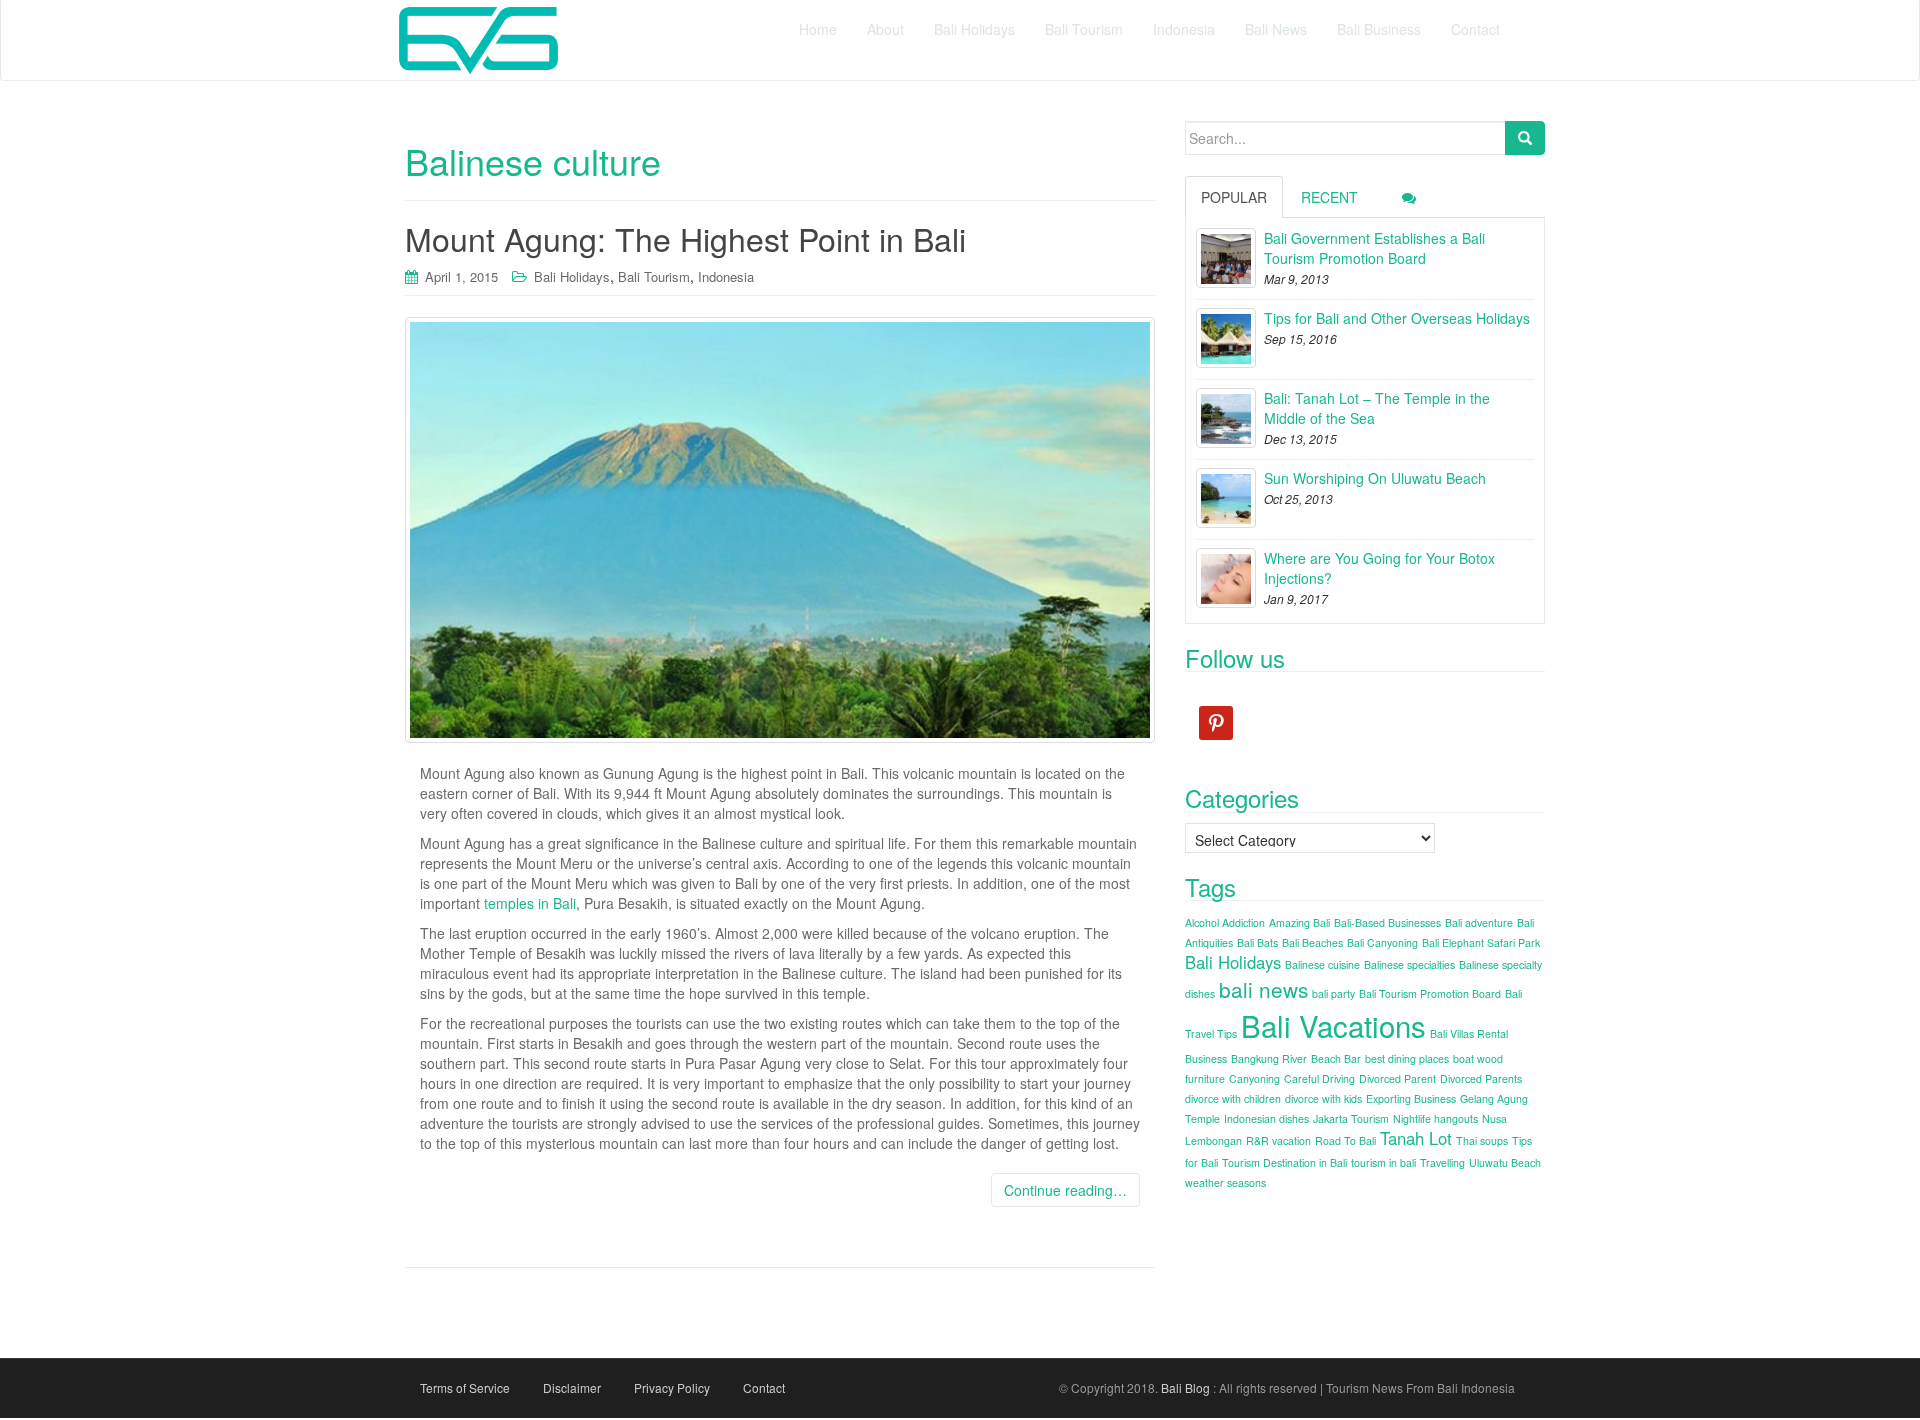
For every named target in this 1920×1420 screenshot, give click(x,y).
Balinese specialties (1409, 964)
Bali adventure (1479, 922)
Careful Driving (1319, 1078)
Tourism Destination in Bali (1284, 1162)
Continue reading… (1065, 1190)
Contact (764, 1387)
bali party (1333, 993)
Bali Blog (1185, 1387)
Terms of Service (465, 1387)
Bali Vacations (1333, 1025)
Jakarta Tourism (1351, 1118)
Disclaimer (572, 1387)
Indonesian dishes (1266, 1118)
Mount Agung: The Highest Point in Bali (685, 238)
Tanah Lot (1416, 1138)
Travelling (1442, 1162)
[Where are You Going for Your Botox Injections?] (1226, 578)
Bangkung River (1269, 1058)
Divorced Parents (1481, 1078)
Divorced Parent (1397, 1078)
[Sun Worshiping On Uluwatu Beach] (1226, 498)
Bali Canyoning (1382, 942)
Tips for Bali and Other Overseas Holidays (1397, 318)
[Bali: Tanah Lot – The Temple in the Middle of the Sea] (1226, 418)
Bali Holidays (572, 276)
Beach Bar (1336, 1058)
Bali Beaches (1312, 942)
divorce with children (1233, 1098)
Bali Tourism (654, 276)
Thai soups (1482, 1140)
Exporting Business (1411, 1098)
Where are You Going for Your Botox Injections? (1379, 568)
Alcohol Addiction (1225, 922)
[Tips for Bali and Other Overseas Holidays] (1226, 338)
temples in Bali (530, 903)
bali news (1263, 989)
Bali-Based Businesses (1387, 922)
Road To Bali (1345, 1140)
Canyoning (1254, 1078)
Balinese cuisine (1322, 964)
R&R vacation (1278, 1140)
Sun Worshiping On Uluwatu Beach (1375, 478)
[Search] (1525, 138)
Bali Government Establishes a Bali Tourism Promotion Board (1374, 248)
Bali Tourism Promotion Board (1430, 993)
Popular (1234, 197)
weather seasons (1225, 1182)
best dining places (1407, 1058)
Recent (1329, 197)
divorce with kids (1323, 1098)
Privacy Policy (672, 1387)
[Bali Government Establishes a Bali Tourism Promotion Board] (1226, 258)
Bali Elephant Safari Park (1481, 942)
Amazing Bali (1299, 922)
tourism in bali (1383, 1162)
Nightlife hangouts (1435, 1118)
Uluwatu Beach (1505, 1162)
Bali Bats (1257, 942)
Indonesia (726, 276)
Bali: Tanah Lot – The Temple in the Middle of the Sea (1377, 408)
